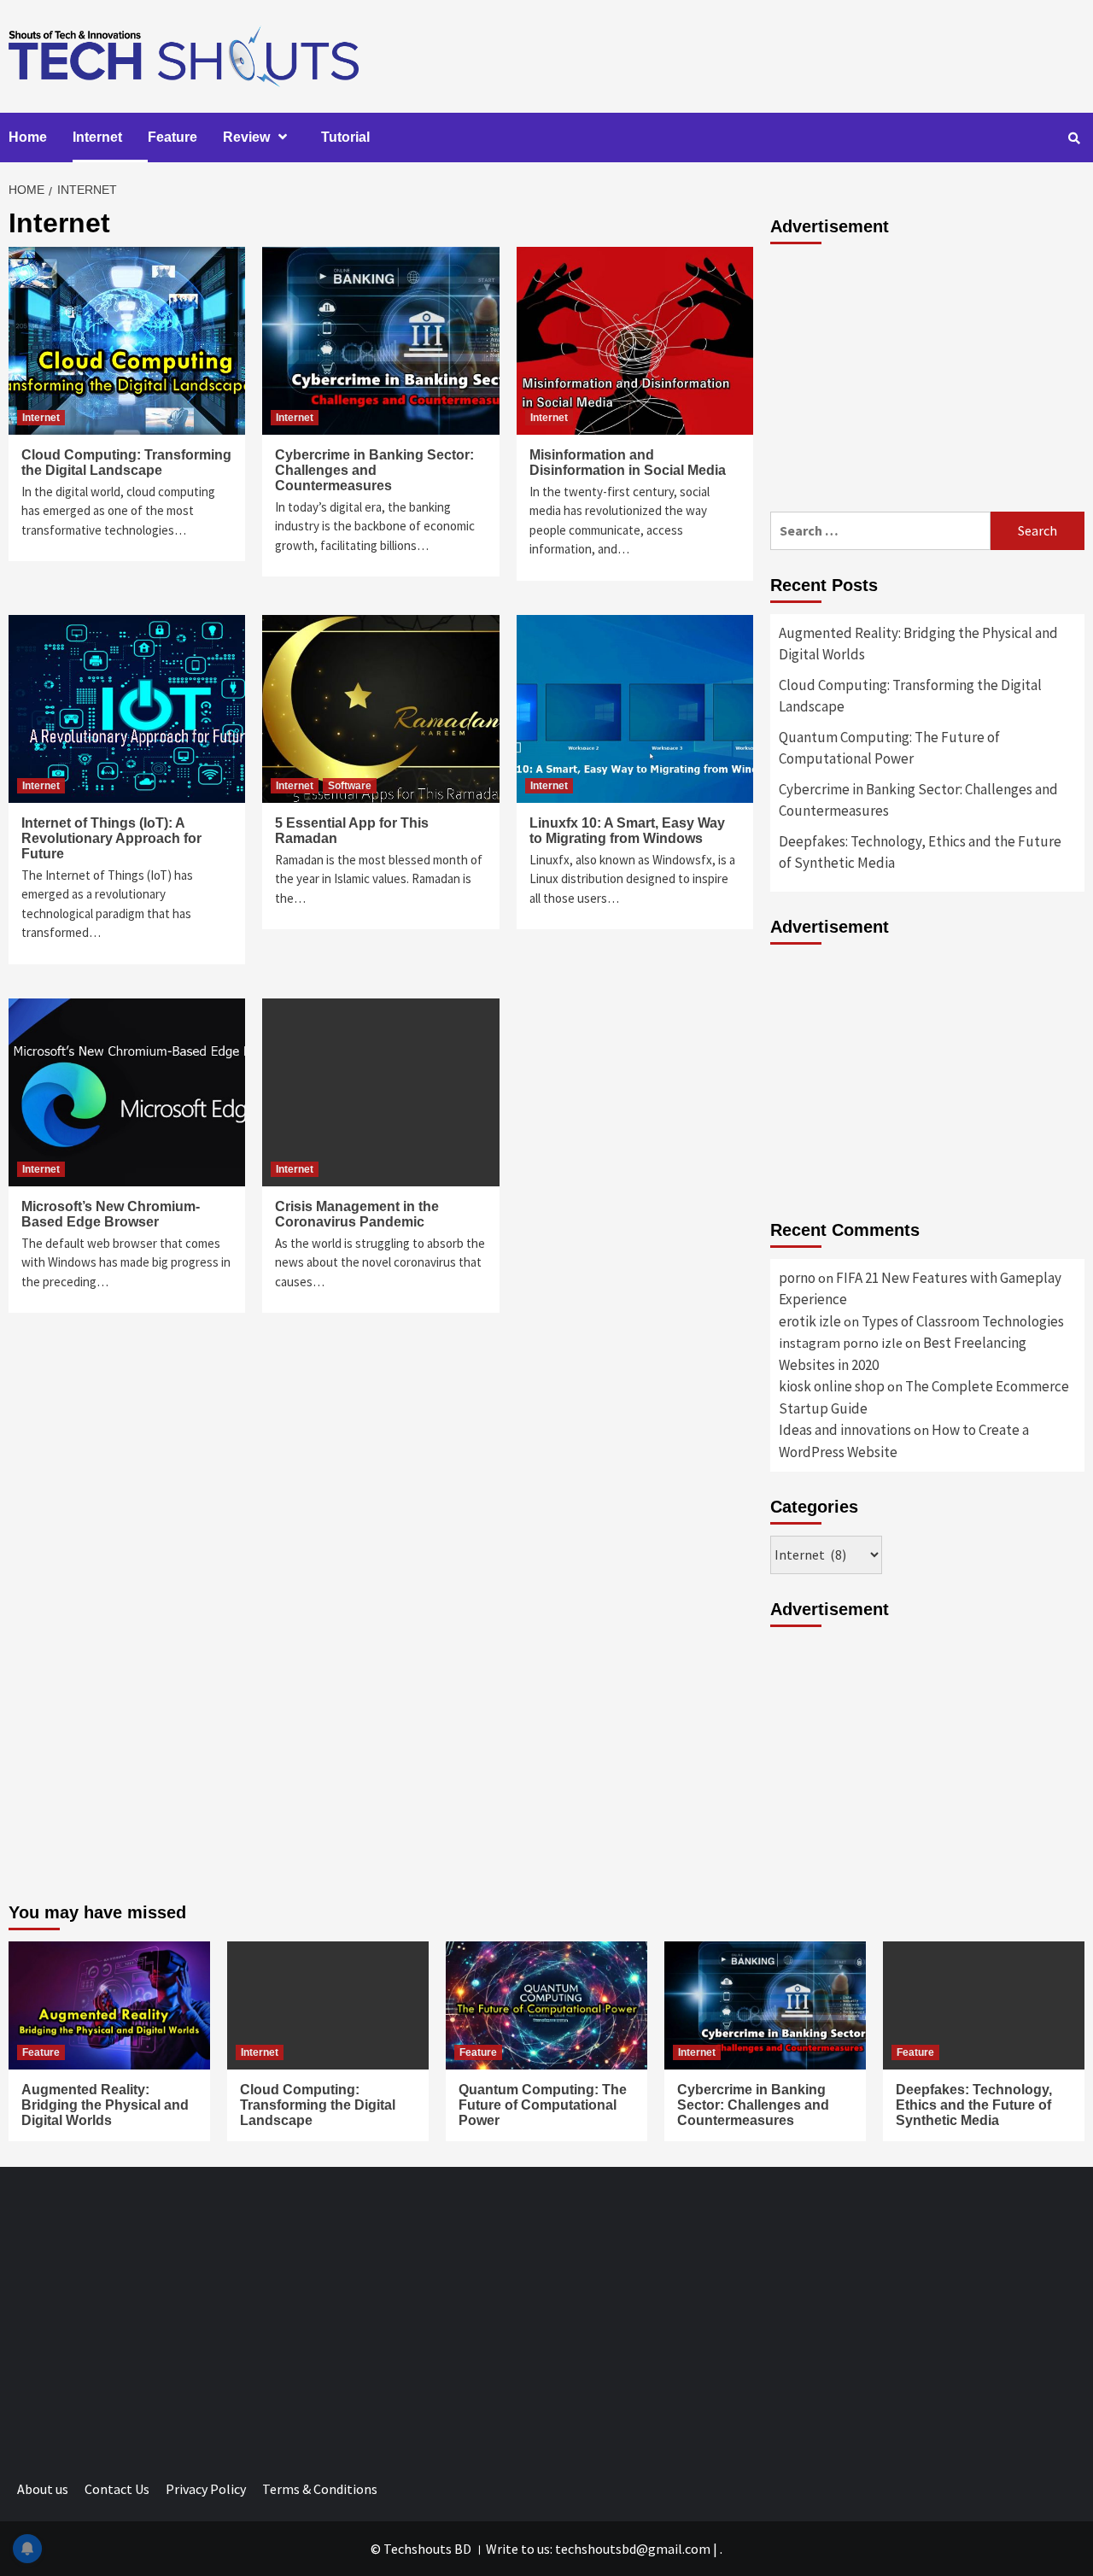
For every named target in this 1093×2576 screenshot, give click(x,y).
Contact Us (117, 2489)
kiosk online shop (832, 1386)
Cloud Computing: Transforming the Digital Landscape (126, 463)
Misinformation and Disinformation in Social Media (628, 463)
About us (43, 2489)
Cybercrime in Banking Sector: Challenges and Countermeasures (374, 470)
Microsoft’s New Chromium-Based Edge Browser (111, 1214)
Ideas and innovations (845, 1430)
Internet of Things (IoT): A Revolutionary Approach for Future (111, 838)
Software (350, 786)
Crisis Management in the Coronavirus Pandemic (357, 1214)
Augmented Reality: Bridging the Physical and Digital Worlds (918, 644)
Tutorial (345, 137)
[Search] (1074, 138)
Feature (172, 137)
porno (797, 1278)
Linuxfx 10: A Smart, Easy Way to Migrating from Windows (627, 831)
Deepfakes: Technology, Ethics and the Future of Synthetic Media (920, 852)
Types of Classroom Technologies (963, 1321)
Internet (97, 137)
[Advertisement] (927, 375)
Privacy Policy (206, 2489)
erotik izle (810, 1321)
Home (28, 137)
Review (246, 137)
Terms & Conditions (320, 2489)
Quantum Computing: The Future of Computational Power (889, 748)
